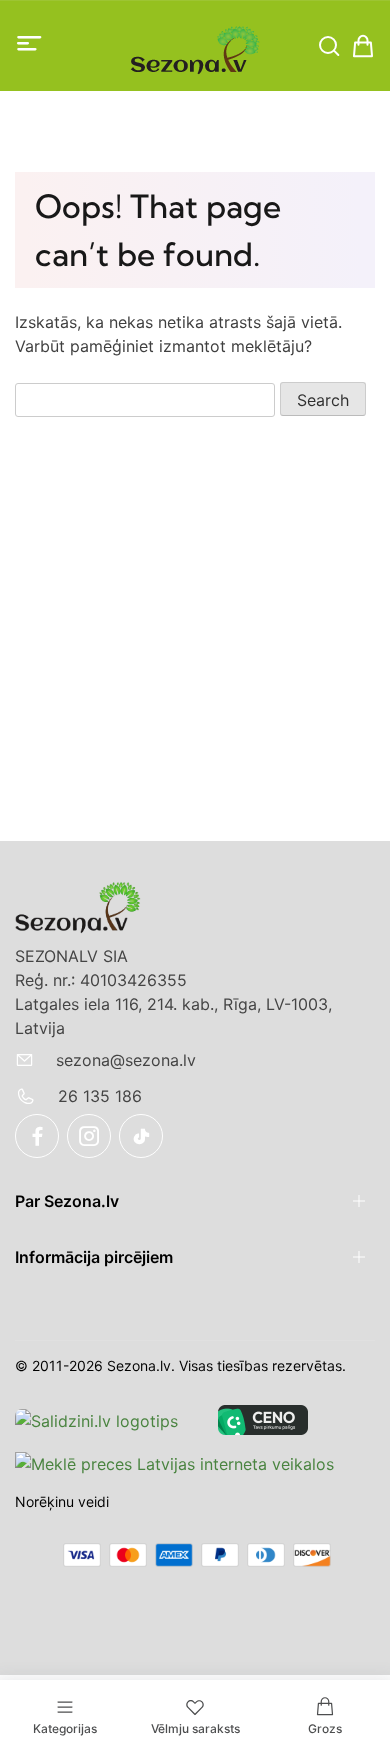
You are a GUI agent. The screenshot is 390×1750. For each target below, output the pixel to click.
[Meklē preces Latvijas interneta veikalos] (174, 1463)
